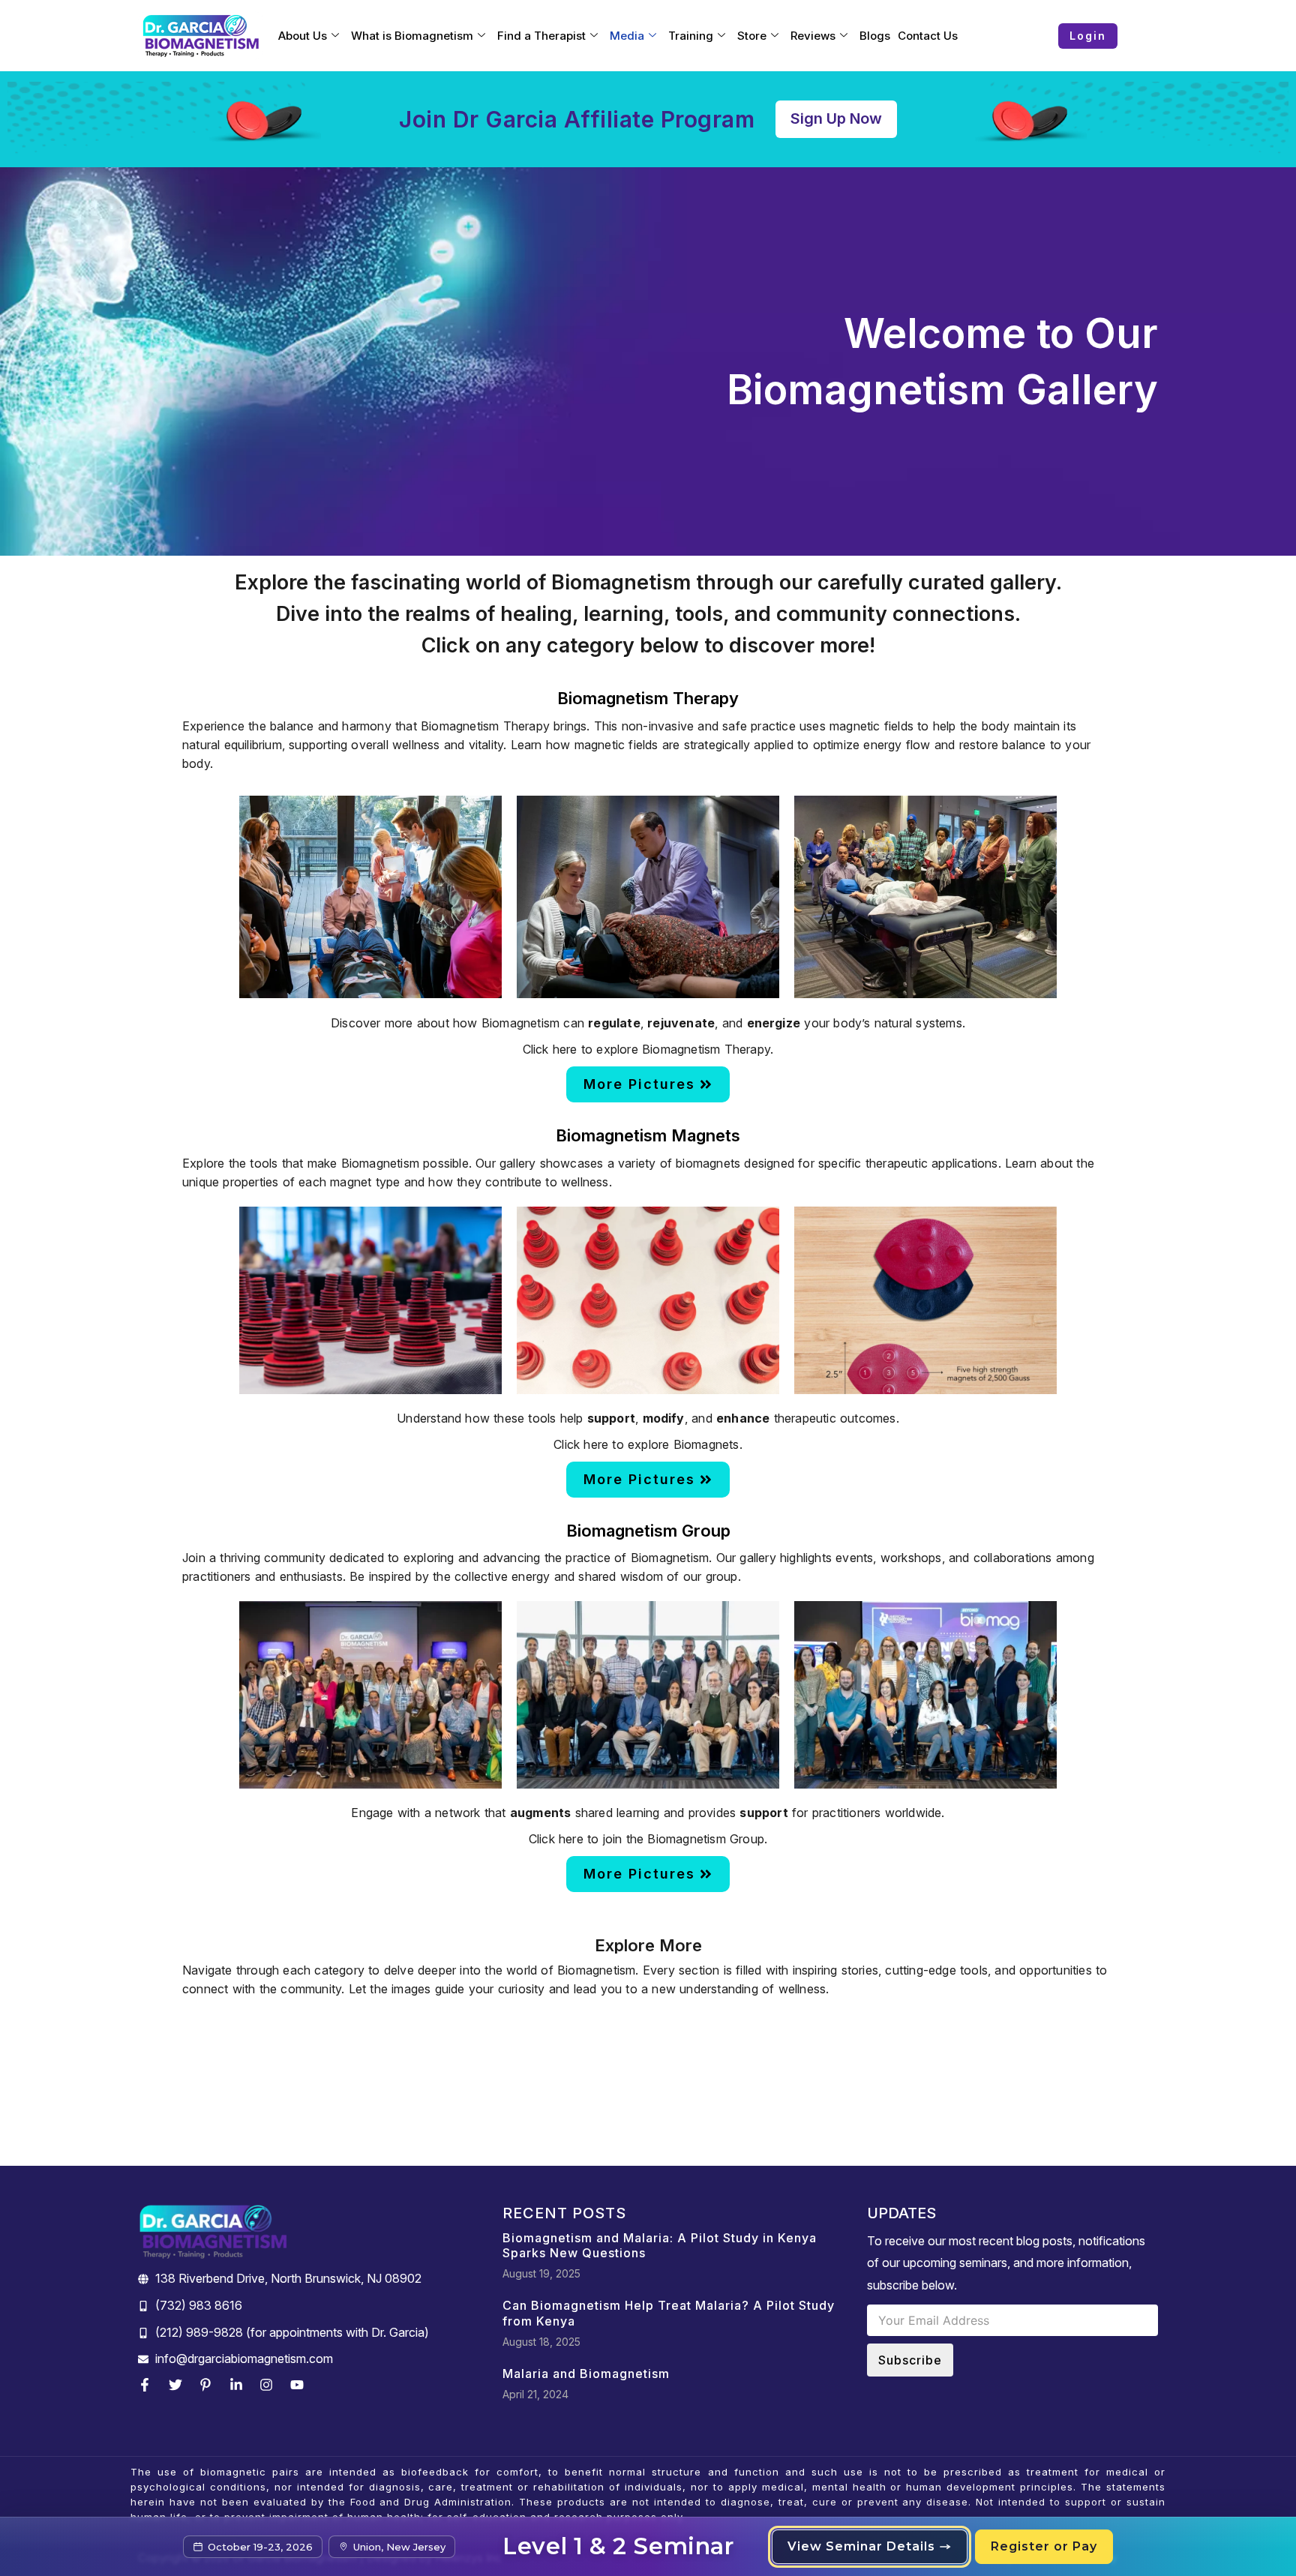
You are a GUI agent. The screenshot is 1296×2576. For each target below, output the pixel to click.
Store (752, 36)
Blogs (875, 36)
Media (627, 36)
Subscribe (910, 2360)
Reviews (813, 36)
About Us (303, 36)
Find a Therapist (541, 36)
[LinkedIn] (240, 2385)
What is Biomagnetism (412, 36)
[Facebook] (148, 2385)
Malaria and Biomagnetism (586, 2374)
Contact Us (928, 36)
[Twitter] (179, 2385)
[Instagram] (270, 2385)
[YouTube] (301, 2385)
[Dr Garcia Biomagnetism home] (201, 36)
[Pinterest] (209, 2385)
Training (691, 36)
